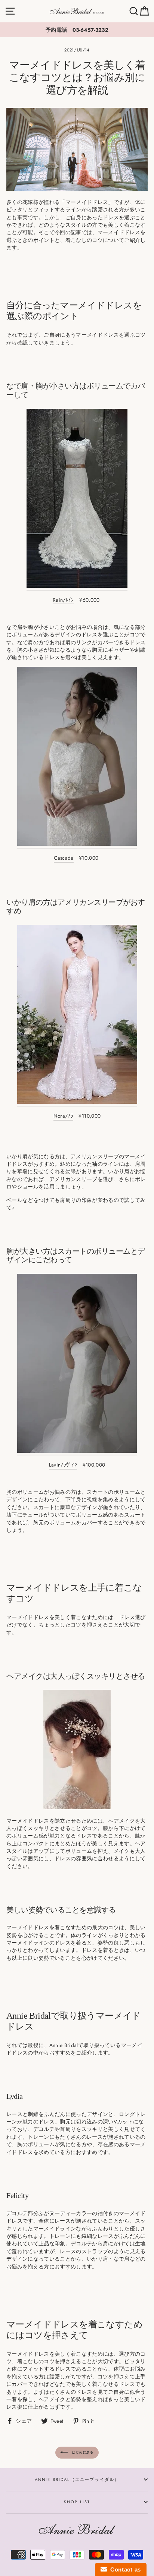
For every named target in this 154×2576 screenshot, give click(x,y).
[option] (77, 30)
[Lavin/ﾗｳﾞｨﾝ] (77, 1365)
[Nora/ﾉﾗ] (77, 1016)
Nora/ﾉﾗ (63, 1116)
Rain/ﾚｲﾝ (63, 600)
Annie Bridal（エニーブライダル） (77, 2479)
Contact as (124, 2569)
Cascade (64, 858)
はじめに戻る (82, 2452)
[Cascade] (77, 758)
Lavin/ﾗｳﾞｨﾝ (63, 1465)
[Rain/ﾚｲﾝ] (77, 500)
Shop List (77, 2502)
